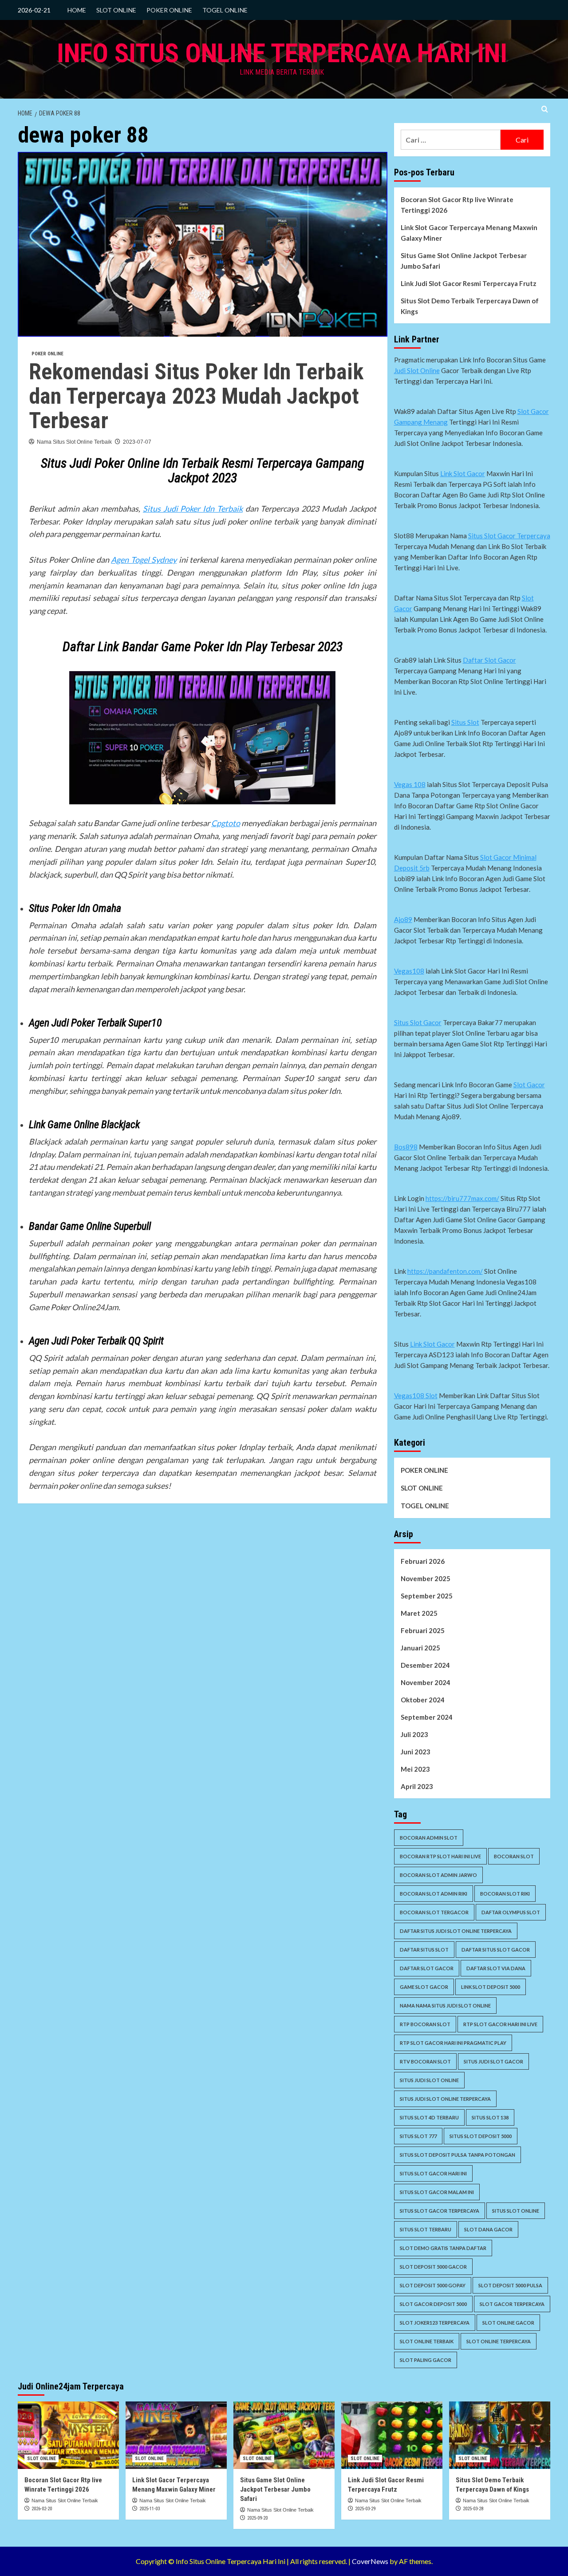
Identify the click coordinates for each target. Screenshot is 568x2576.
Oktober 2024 (423, 1700)
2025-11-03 (150, 2509)
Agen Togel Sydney (144, 560)
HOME (77, 10)
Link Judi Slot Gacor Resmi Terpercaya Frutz (469, 283)
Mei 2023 (415, 1769)
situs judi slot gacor (493, 2061)
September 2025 (427, 1596)
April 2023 (417, 1786)
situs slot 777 (418, 2136)
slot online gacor (508, 2323)
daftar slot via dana (496, 1968)
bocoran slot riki (505, 1894)
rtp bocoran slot (425, 2024)
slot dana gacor (488, 2229)
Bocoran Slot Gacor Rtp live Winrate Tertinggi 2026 (457, 205)
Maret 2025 (419, 1613)
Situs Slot (465, 722)
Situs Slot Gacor (418, 1022)
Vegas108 (409, 971)
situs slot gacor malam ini (437, 2192)
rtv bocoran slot (425, 2061)
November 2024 (426, 1682)
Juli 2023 (414, 1734)
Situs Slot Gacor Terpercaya (509, 536)
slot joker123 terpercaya (435, 2323)
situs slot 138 (490, 2117)
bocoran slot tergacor (434, 1912)
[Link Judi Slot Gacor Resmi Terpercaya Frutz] (392, 2435)
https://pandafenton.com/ (445, 1271)
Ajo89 (403, 919)
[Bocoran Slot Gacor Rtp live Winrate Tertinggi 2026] (68, 2435)
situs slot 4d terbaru (429, 2117)
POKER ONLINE (169, 10)
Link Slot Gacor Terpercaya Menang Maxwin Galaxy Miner (469, 233)
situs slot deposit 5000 (481, 2136)
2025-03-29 (365, 2509)
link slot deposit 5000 (491, 1987)
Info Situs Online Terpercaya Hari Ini (282, 53)
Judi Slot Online (417, 370)
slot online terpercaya (499, 2341)
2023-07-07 (137, 442)
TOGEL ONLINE (225, 10)
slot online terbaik (427, 2341)
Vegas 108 (410, 784)
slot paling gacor (426, 2360)
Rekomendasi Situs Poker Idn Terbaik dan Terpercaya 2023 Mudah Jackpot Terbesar (196, 396)
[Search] (545, 109)
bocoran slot (514, 1856)
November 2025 (426, 1578)
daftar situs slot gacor (496, 1950)
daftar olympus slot (511, 1912)
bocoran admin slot (429, 1838)
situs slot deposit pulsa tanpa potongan (458, 2155)
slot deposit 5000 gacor (433, 2267)
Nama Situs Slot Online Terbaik (74, 442)
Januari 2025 (420, 1648)
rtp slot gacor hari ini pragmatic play (453, 2043)
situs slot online (516, 2211)
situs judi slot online (429, 2080)
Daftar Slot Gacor (489, 660)
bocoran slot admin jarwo (438, 1875)
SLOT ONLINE (116, 10)
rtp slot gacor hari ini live (500, 2024)
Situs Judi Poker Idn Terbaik (193, 509)
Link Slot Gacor (463, 473)
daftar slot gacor (427, 1968)
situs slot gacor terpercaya (440, 2211)
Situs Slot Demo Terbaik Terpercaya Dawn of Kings (470, 306)
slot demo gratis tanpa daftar (443, 2248)
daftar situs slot (424, 1950)
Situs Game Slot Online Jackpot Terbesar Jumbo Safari (464, 261)
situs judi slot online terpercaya (445, 2099)
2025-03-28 (473, 2509)
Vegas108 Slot (416, 1395)
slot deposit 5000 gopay (433, 2285)
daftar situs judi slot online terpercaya (456, 1931)
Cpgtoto (226, 823)
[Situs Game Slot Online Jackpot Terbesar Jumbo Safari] (284, 2435)
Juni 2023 (416, 1752)
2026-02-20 (42, 2509)
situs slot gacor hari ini (433, 2173)
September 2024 (427, 1717)
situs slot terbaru (426, 2229)
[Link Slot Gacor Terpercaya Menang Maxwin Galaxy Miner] (176, 2435)
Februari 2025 (423, 1630)
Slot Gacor (529, 1085)
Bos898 (406, 1147)
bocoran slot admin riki (434, 1894)
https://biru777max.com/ (462, 1198)
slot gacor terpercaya (512, 2304)
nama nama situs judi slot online (445, 2006)
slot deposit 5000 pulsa (510, 2285)
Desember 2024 (425, 1665)
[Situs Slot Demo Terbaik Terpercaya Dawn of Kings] (500, 2435)
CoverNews (370, 2561)
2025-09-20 (257, 2518)
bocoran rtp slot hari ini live (440, 1856)
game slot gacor (424, 1987)
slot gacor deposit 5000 (433, 2304)
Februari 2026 (423, 1561)
